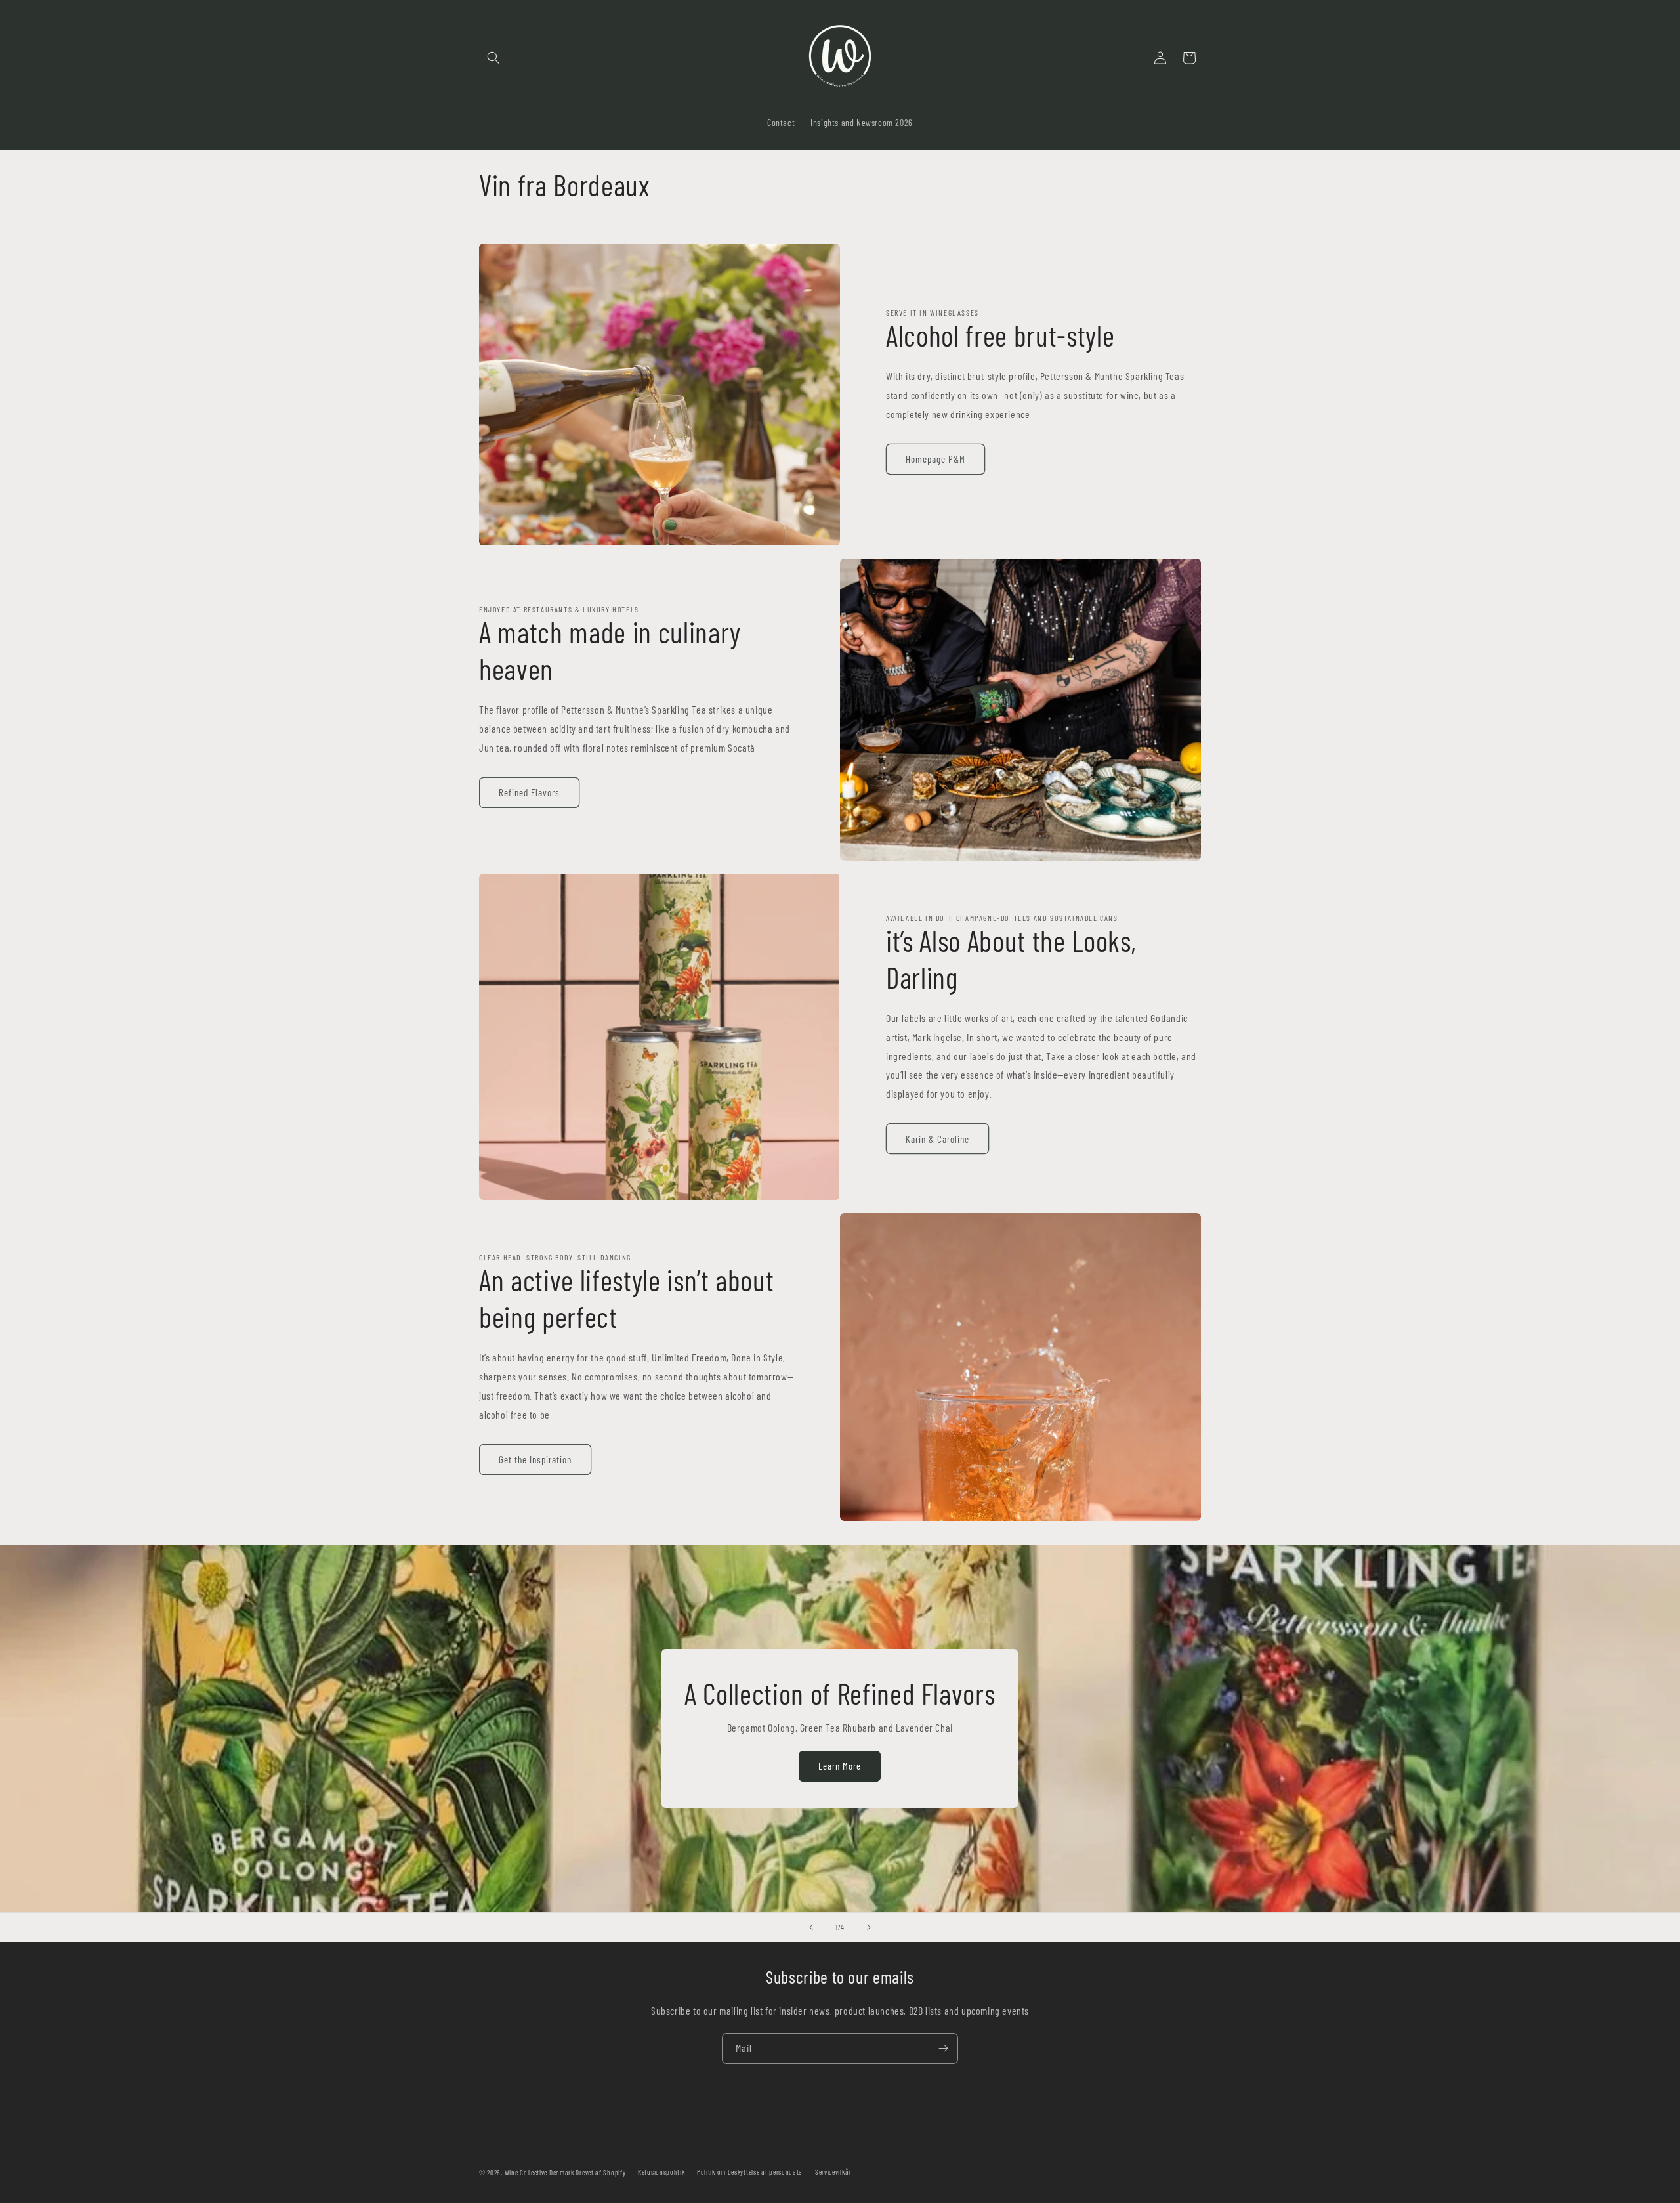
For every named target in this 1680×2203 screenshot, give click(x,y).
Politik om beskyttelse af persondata (750, 2172)
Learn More (840, 1766)
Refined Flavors (529, 792)
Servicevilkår (833, 2172)
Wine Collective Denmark (539, 2172)
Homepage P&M (935, 459)
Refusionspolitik (661, 2172)
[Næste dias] (869, 1927)
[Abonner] (943, 2048)
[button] (493, 58)
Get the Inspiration (535, 1459)
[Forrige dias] (811, 1927)
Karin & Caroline (937, 1139)
